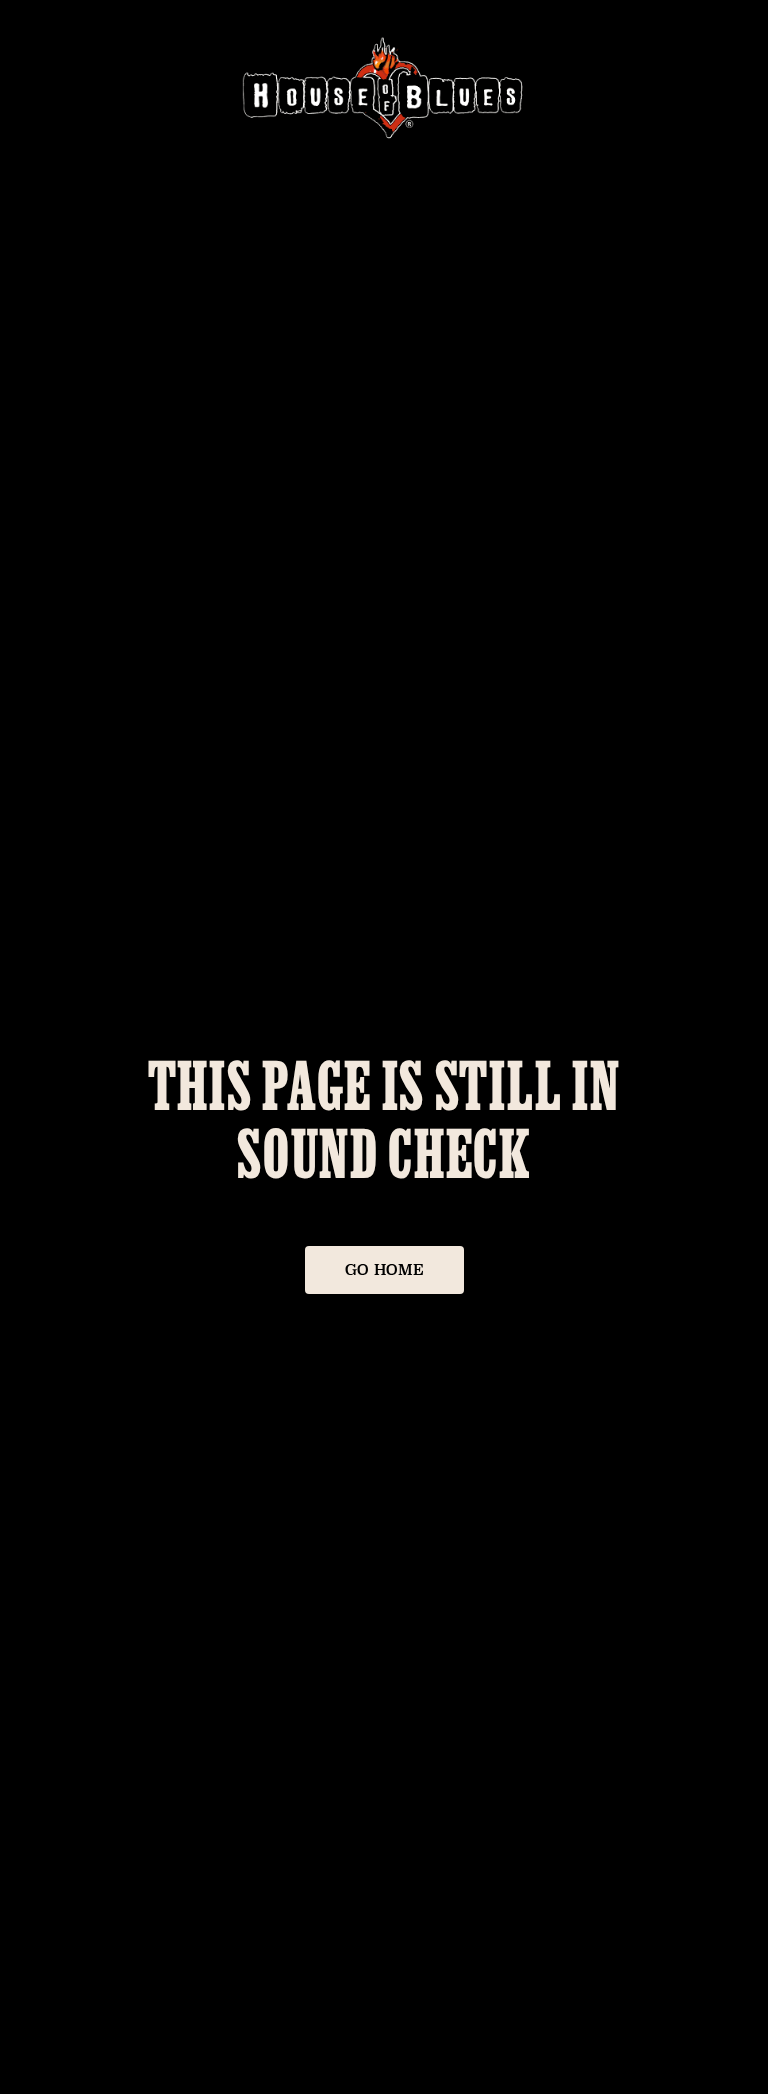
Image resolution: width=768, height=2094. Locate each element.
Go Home (384, 1269)
